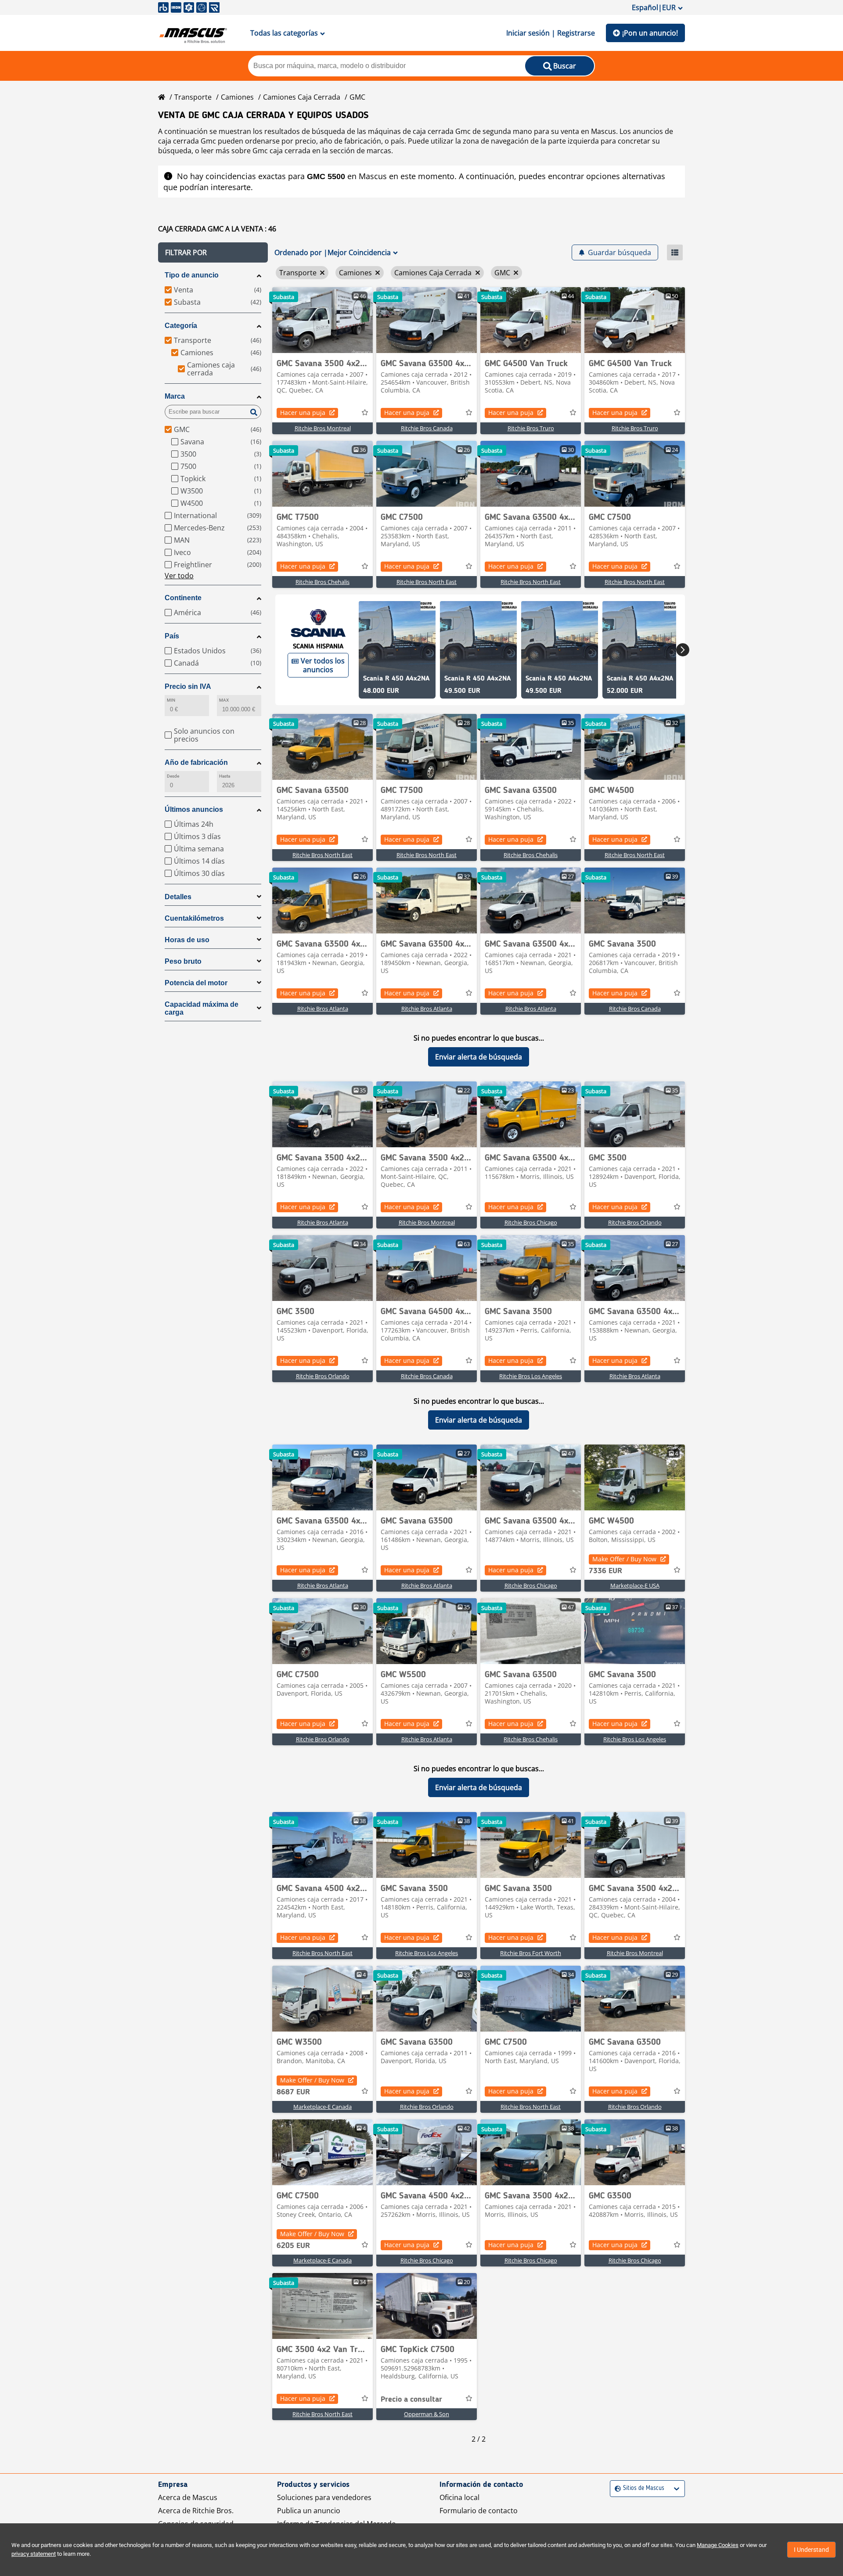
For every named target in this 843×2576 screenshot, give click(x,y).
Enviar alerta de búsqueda (479, 1057)
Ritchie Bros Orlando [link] (635, 1222)
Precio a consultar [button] (411, 2399)
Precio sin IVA (188, 686)
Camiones (237, 97)
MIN (171, 700)
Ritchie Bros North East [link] (427, 582)
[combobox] (616, 2488)
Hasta (225, 776)
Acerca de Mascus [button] (188, 2497)
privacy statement (34, 2554)
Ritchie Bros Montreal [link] (323, 428)
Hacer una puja (303, 413)
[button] (213, 252)
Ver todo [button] (179, 576)
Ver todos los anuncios (323, 665)
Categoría (181, 326)
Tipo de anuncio (192, 275)
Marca (175, 396)
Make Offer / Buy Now (624, 1559)
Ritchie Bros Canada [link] (427, 428)
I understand (811, 2550)
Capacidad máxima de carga (202, 1008)
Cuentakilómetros (194, 918)
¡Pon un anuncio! (650, 33)
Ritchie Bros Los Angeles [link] (531, 1376)
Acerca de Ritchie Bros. (196, 2511)
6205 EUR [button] (293, 2246)
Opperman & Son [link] (427, 2414)
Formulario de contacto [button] (479, 2511)
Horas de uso (187, 940)
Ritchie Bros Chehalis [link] (322, 582)
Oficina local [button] (459, 2497)
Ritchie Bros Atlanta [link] (323, 1009)
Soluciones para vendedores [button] (324, 2497)
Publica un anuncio (309, 2511)
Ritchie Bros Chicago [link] (531, 1222)
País (172, 636)
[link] (322, 320)
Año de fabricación (196, 762)
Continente (183, 598)
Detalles (178, 897)
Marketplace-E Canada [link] (322, 2107)
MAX (224, 700)
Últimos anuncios (194, 809)
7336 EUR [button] (605, 1571)
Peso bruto (183, 961)
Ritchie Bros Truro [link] (531, 428)
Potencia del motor (196, 983)
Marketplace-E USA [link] (635, 1585)
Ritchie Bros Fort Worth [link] (531, 1953)
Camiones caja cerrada (302, 97)
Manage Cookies (718, 2545)
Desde (173, 776)
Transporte (193, 97)
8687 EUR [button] (293, 2092)
